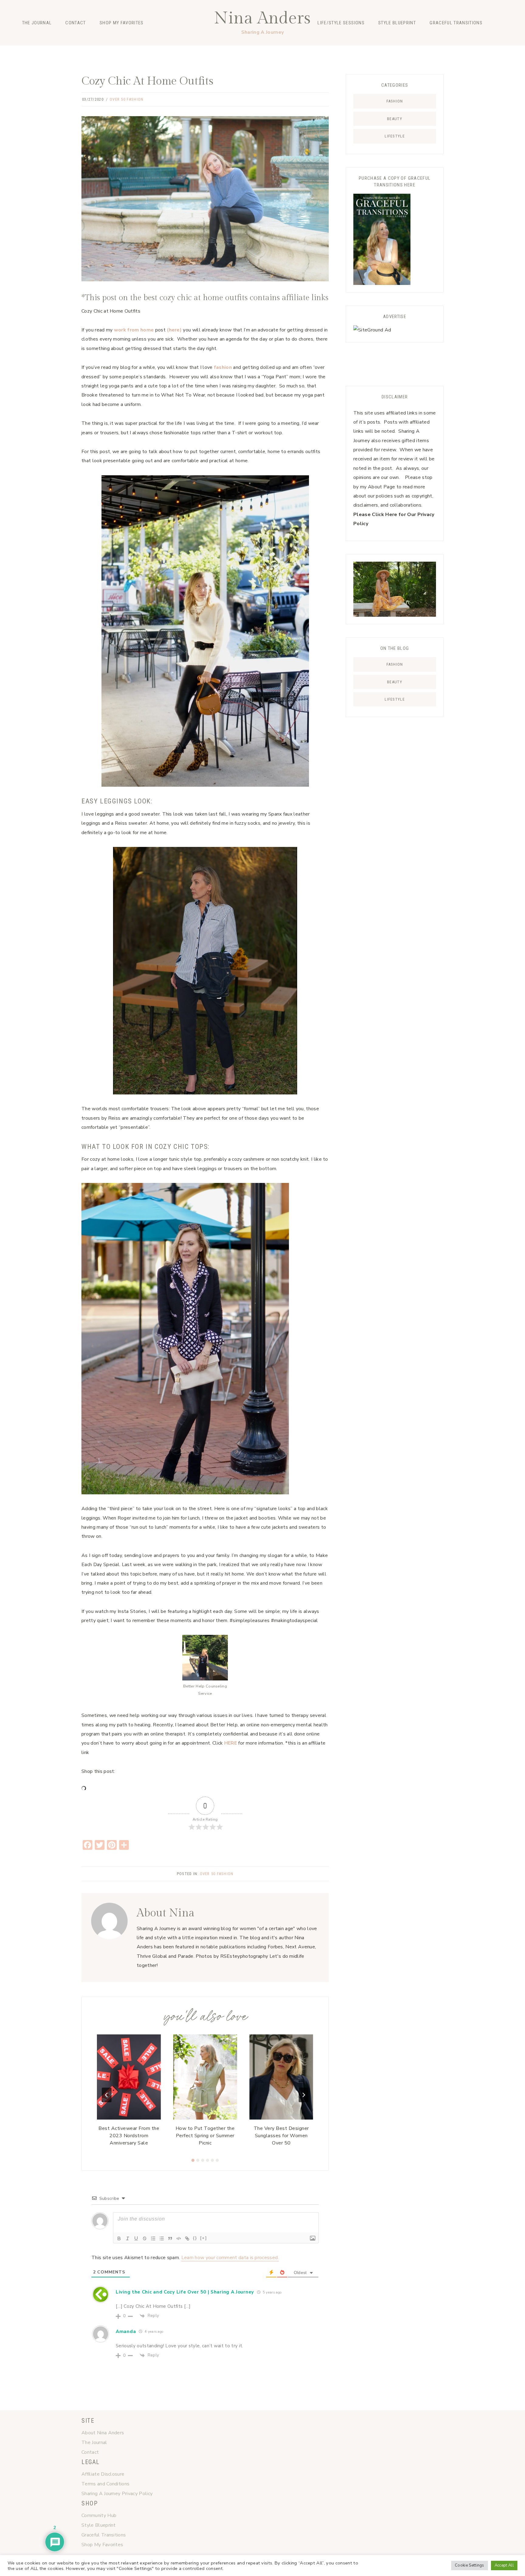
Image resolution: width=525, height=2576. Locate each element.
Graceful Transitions (456, 23)
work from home (134, 330)
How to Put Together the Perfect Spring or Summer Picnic (205, 2136)
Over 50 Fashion (127, 99)
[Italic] (128, 2238)
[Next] (304, 2095)
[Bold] (119, 2238)
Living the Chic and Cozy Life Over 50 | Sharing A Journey (185, 2292)
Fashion (94, 50)
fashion (223, 367)
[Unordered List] (162, 2238)
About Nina (166, 1913)
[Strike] (145, 2238)
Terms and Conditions (105, 2484)
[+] (204, 2238)
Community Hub (99, 2515)
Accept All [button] (504, 2565)
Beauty (119, 50)
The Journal (37, 23)
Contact (75, 23)
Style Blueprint (397, 23)
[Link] (187, 2238)
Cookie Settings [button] (470, 2565)
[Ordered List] (153, 2238)
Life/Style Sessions (341, 23)
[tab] (193, 2160)
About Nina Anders (103, 2433)
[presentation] (129, 2077)
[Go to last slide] (107, 2095)
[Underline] (136, 2238)
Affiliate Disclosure (103, 2474)
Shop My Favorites (122, 23)
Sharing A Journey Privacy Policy (117, 2494)
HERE (231, 1743)
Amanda (126, 2332)
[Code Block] (179, 2238)
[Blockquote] (170, 2238)
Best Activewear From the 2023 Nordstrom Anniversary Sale (129, 2136)
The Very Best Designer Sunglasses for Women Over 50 (281, 2136)
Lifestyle (145, 50)
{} (195, 2238)
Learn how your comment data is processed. (230, 2258)
